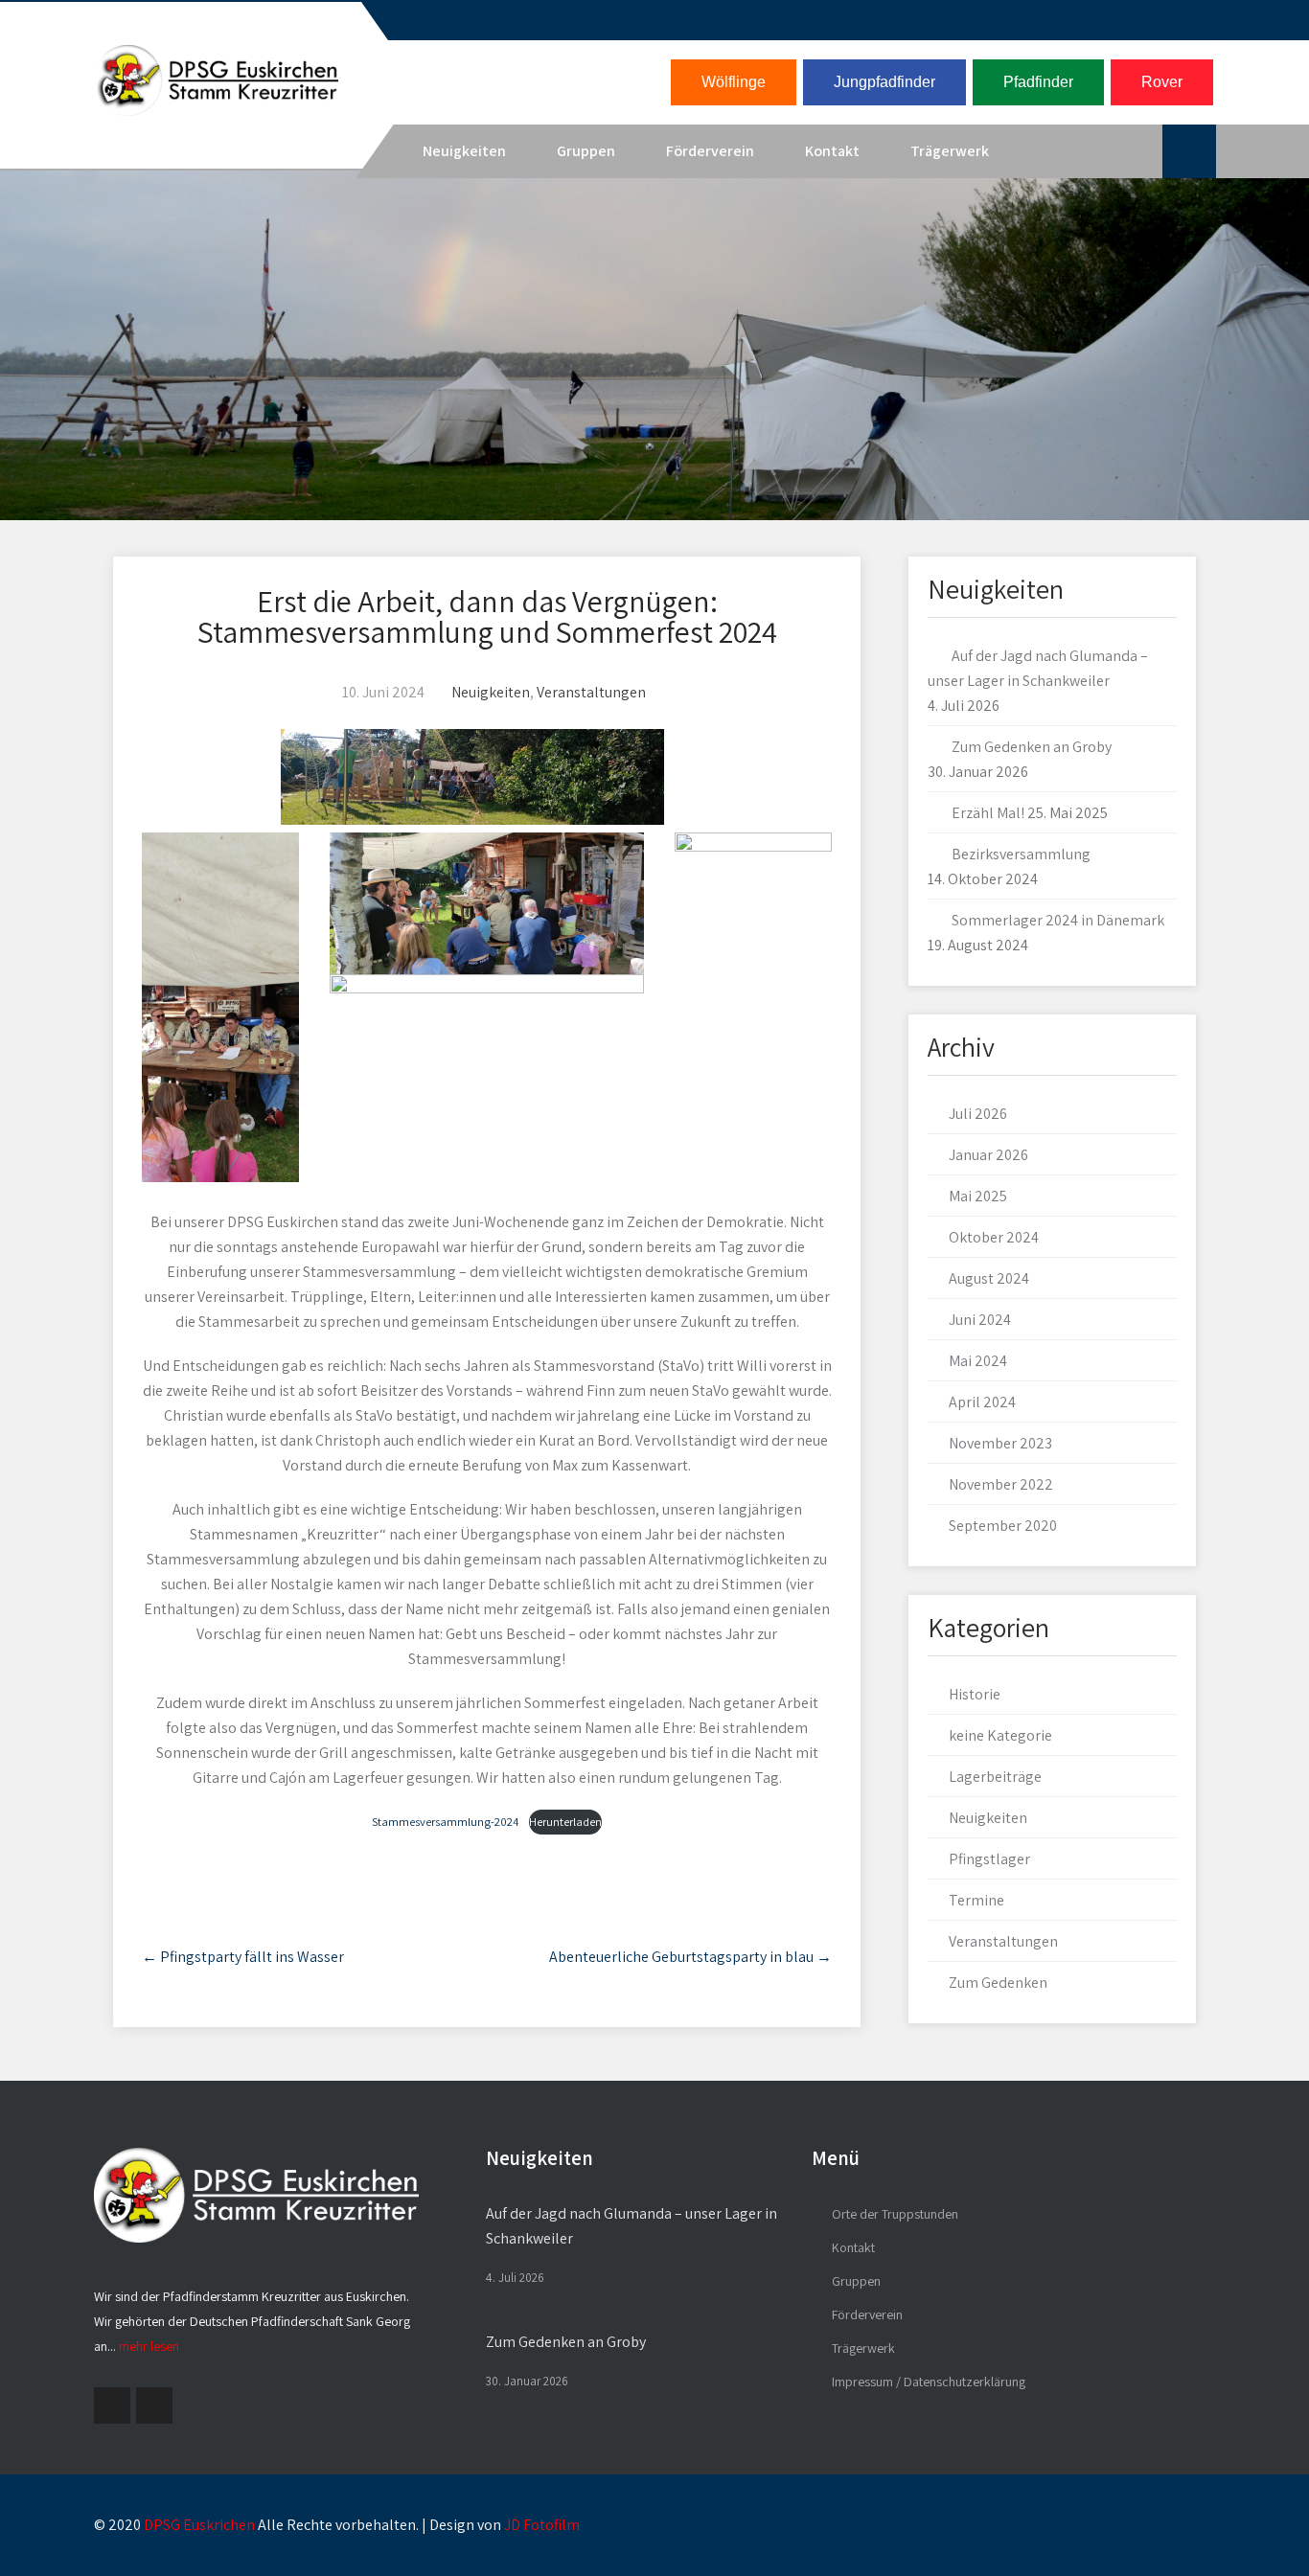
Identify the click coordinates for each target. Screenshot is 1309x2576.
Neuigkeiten (464, 151)
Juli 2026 (978, 1114)
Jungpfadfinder (884, 82)
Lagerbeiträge (995, 1777)
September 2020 (1003, 1526)
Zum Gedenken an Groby (1032, 747)
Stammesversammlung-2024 (446, 1822)
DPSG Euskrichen (199, 2525)
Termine (976, 1900)
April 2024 (982, 1402)
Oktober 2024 (994, 1237)
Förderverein (710, 151)
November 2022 (1001, 1484)
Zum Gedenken (998, 1983)
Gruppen (586, 151)
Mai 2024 (978, 1361)
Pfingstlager (989, 1859)
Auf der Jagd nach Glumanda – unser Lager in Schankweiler (632, 2226)
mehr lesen (149, 2346)
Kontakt (832, 151)
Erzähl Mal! (988, 813)
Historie (975, 1694)
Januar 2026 (988, 1155)
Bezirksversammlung (1021, 854)
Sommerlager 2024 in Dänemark (1058, 920)
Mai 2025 (978, 1196)
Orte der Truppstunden (895, 2214)
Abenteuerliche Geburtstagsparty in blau (690, 1957)
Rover (1162, 82)
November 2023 (1000, 1443)
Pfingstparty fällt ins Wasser (243, 1957)
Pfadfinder (1038, 82)
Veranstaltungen (591, 692)
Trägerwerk (950, 151)
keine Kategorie (1000, 1735)
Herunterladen (565, 1822)
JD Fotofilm (542, 2525)
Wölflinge (734, 82)
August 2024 (989, 1278)
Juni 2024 (980, 1320)
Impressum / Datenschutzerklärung (929, 2382)
